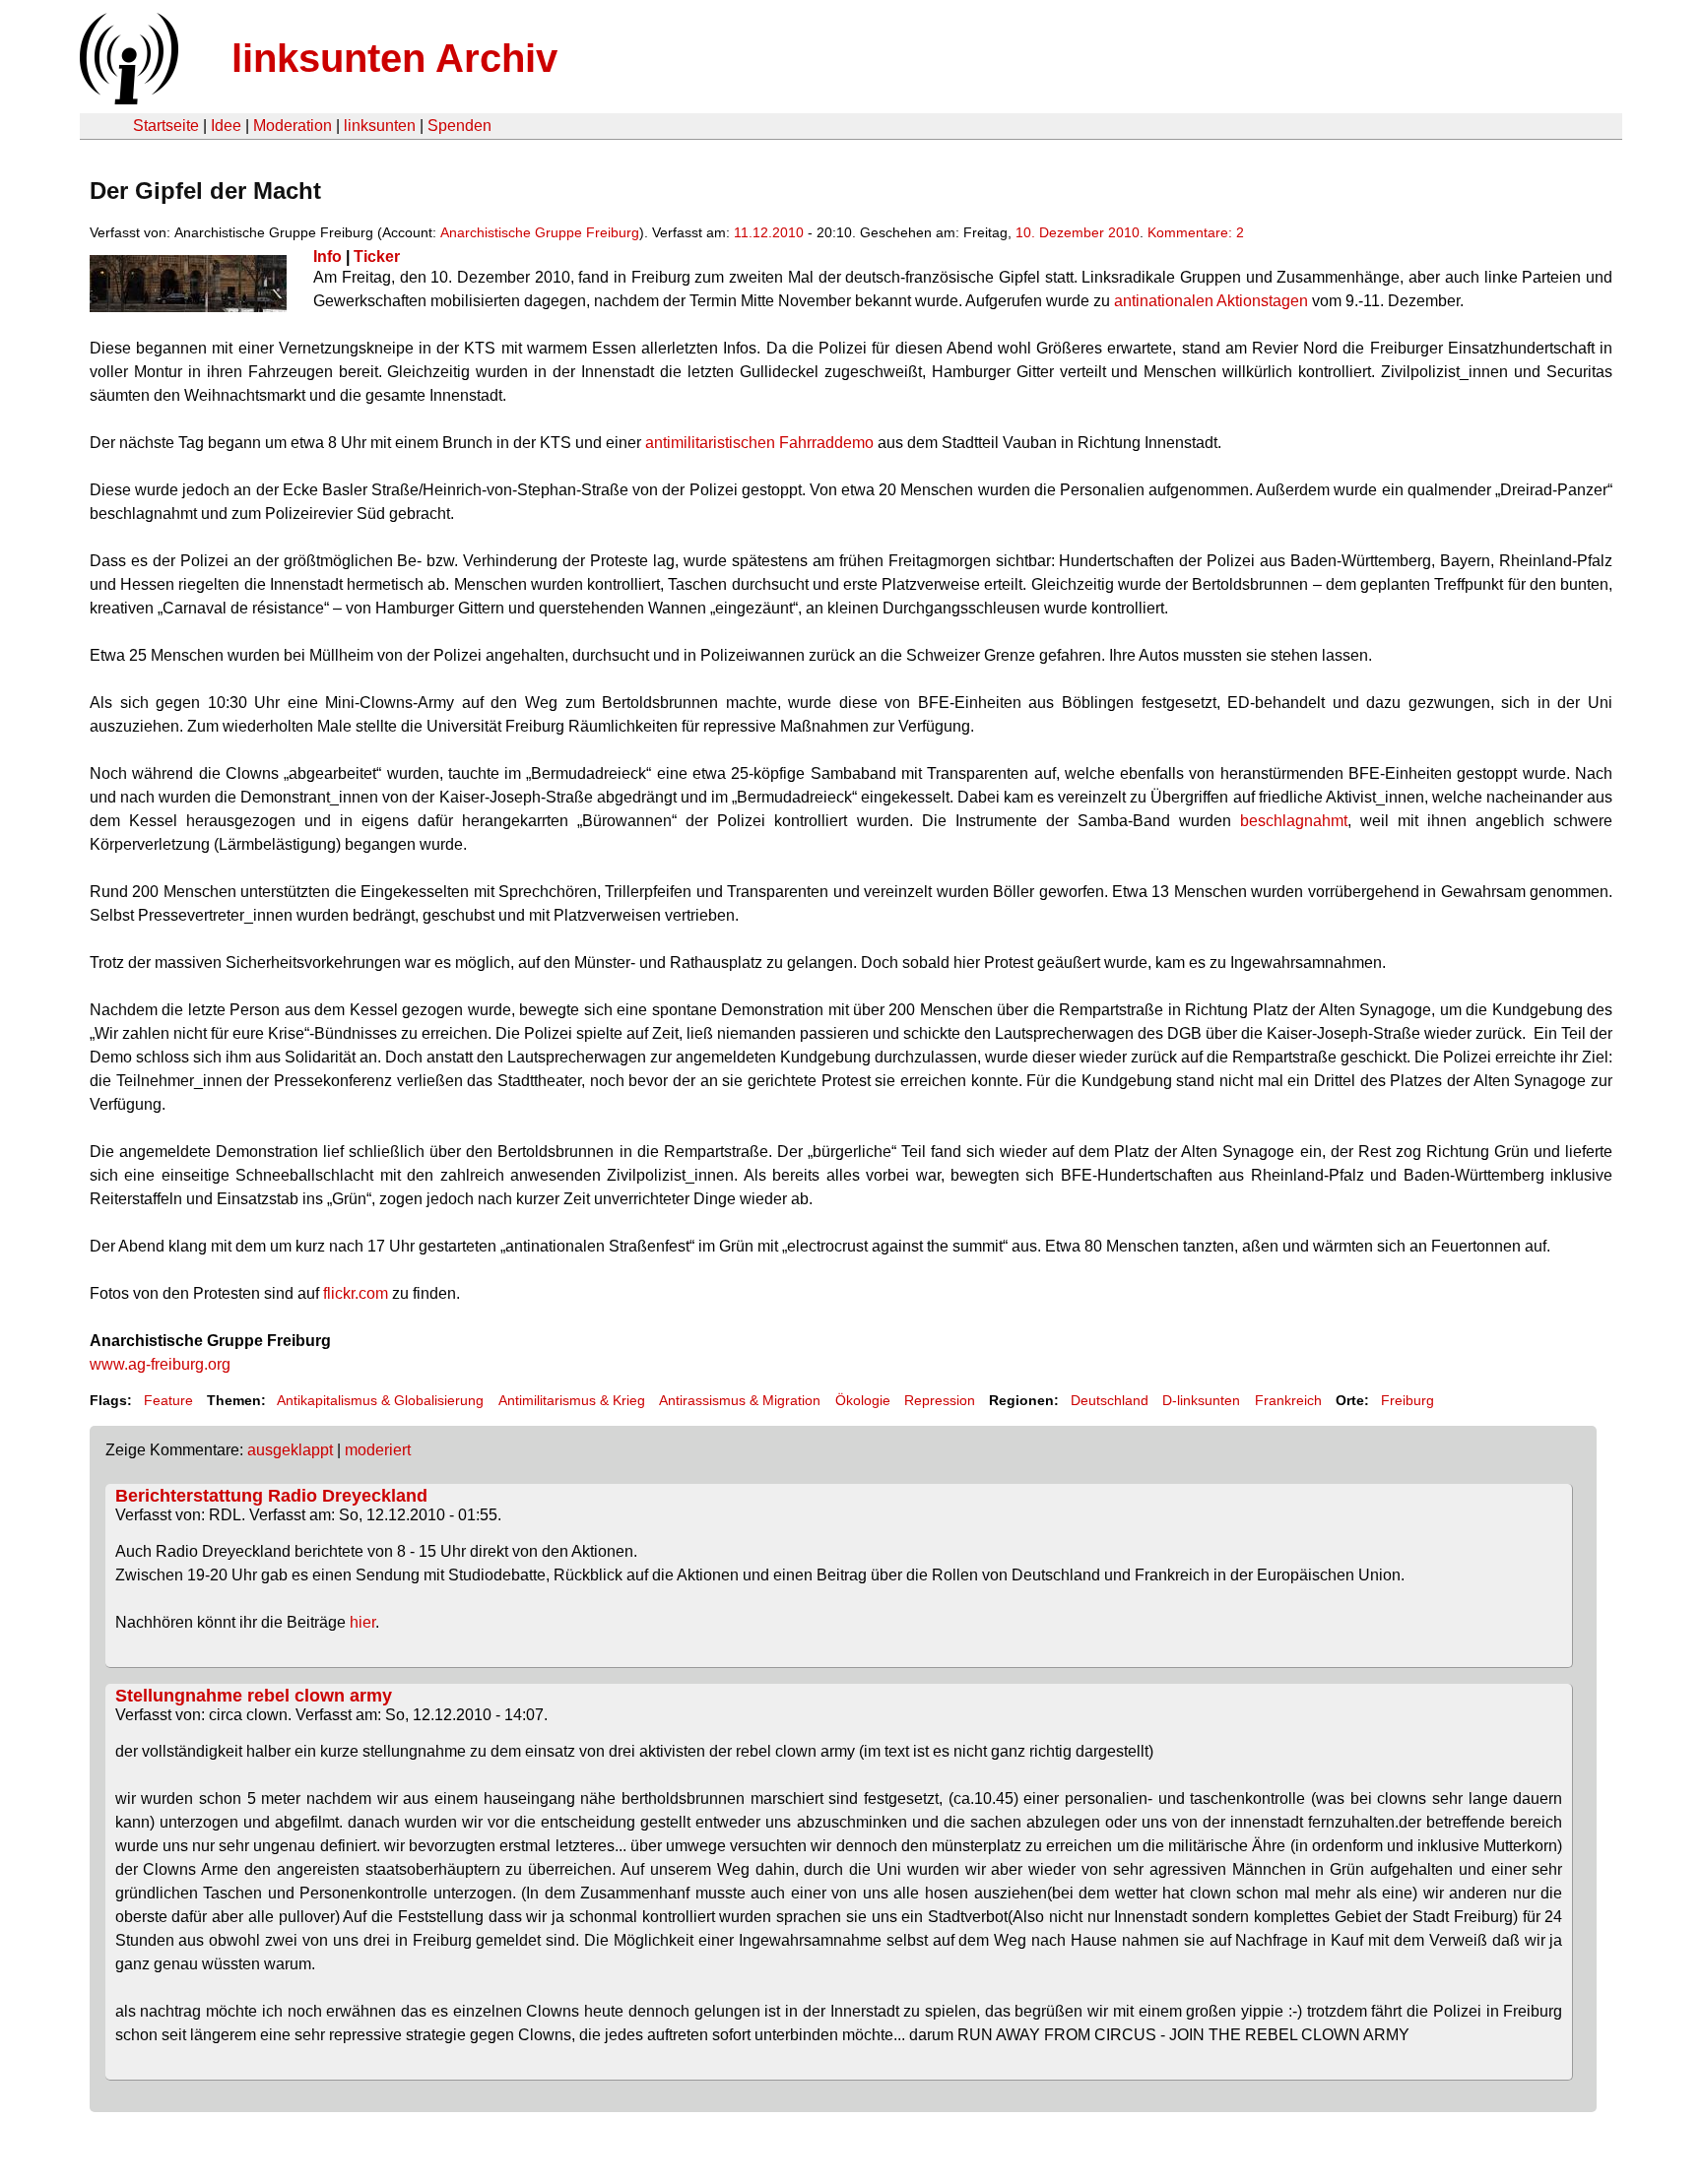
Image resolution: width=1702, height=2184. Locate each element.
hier (362, 1622)
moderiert (378, 1450)
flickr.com (356, 1293)
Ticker (377, 257)
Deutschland (1110, 1400)
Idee (226, 126)
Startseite (166, 126)
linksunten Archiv (394, 58)
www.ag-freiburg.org (160, 1364)
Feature (168, 1400)
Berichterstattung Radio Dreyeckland (271, 1496)
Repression (940, 1400)
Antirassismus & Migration (740, 1400)
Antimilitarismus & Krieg (572, 1400)
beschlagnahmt (1294, 821)
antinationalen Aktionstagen (1211, 301)
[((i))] (127, 99)
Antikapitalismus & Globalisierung (380, 1400)
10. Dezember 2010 (1078, 232)
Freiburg (1407, 1400)
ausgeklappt (290, 1450)
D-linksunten (1201, 1400)
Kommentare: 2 (1196, 232)
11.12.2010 (769, 232)
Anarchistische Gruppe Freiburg (540, 232)
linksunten (380, 126)
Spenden (459, 126)
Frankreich (1288, 1400)
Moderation (293, 126)
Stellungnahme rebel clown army (254, 1696)
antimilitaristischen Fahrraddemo (759, 443)
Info (327, 257)
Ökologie (863, 1400)
